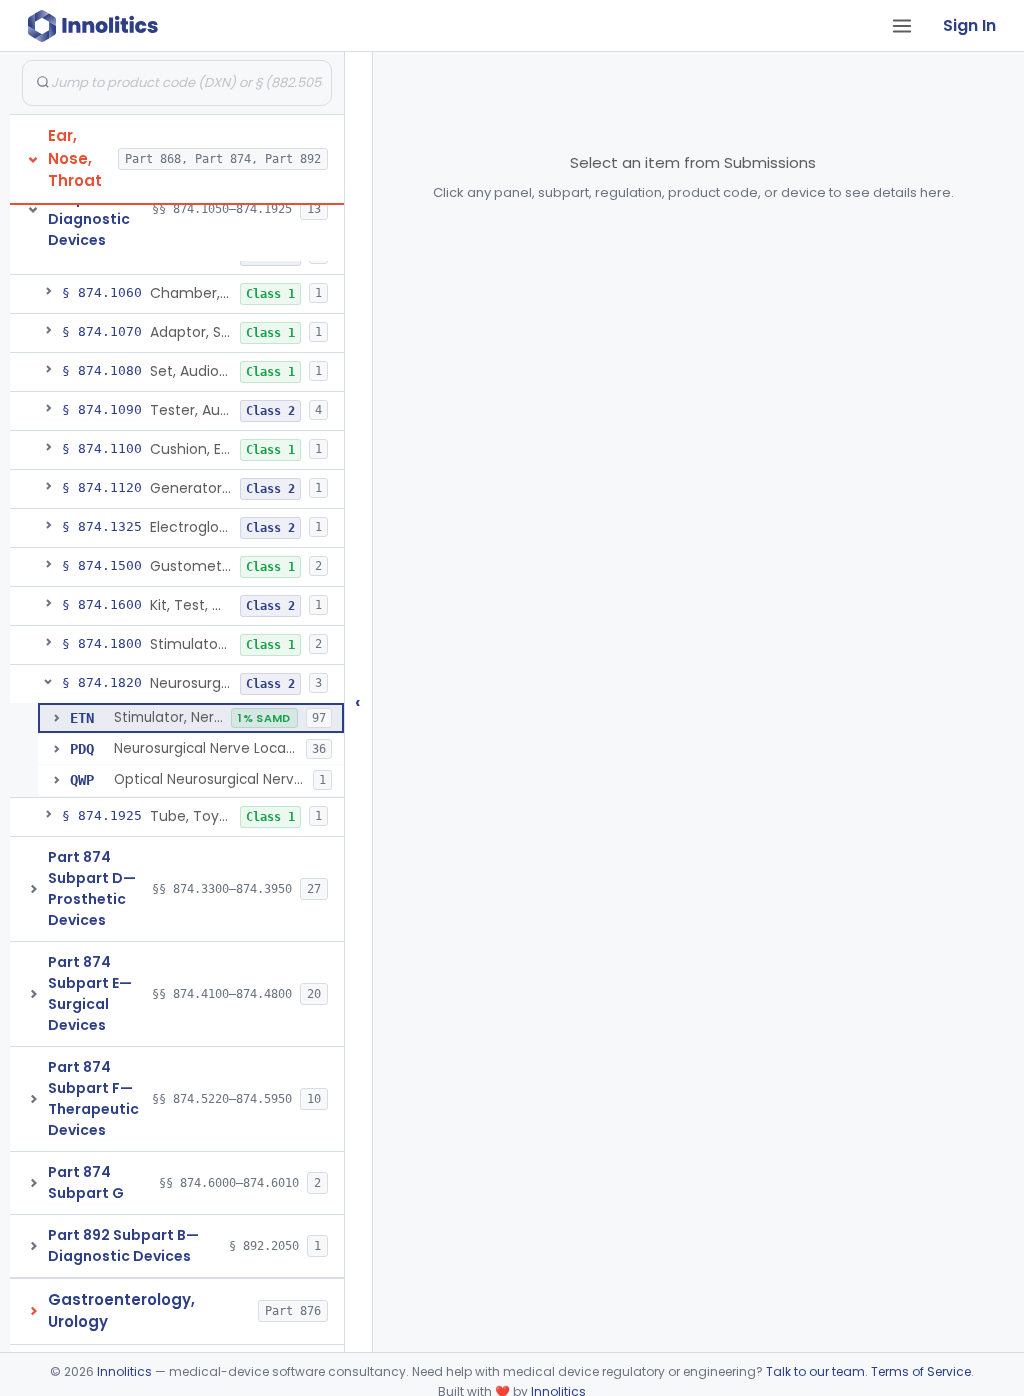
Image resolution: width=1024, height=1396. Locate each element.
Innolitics (124, 1371)
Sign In (969, 25)
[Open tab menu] (902, 26)
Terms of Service (921, 1371)
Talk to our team (815, 1371)
